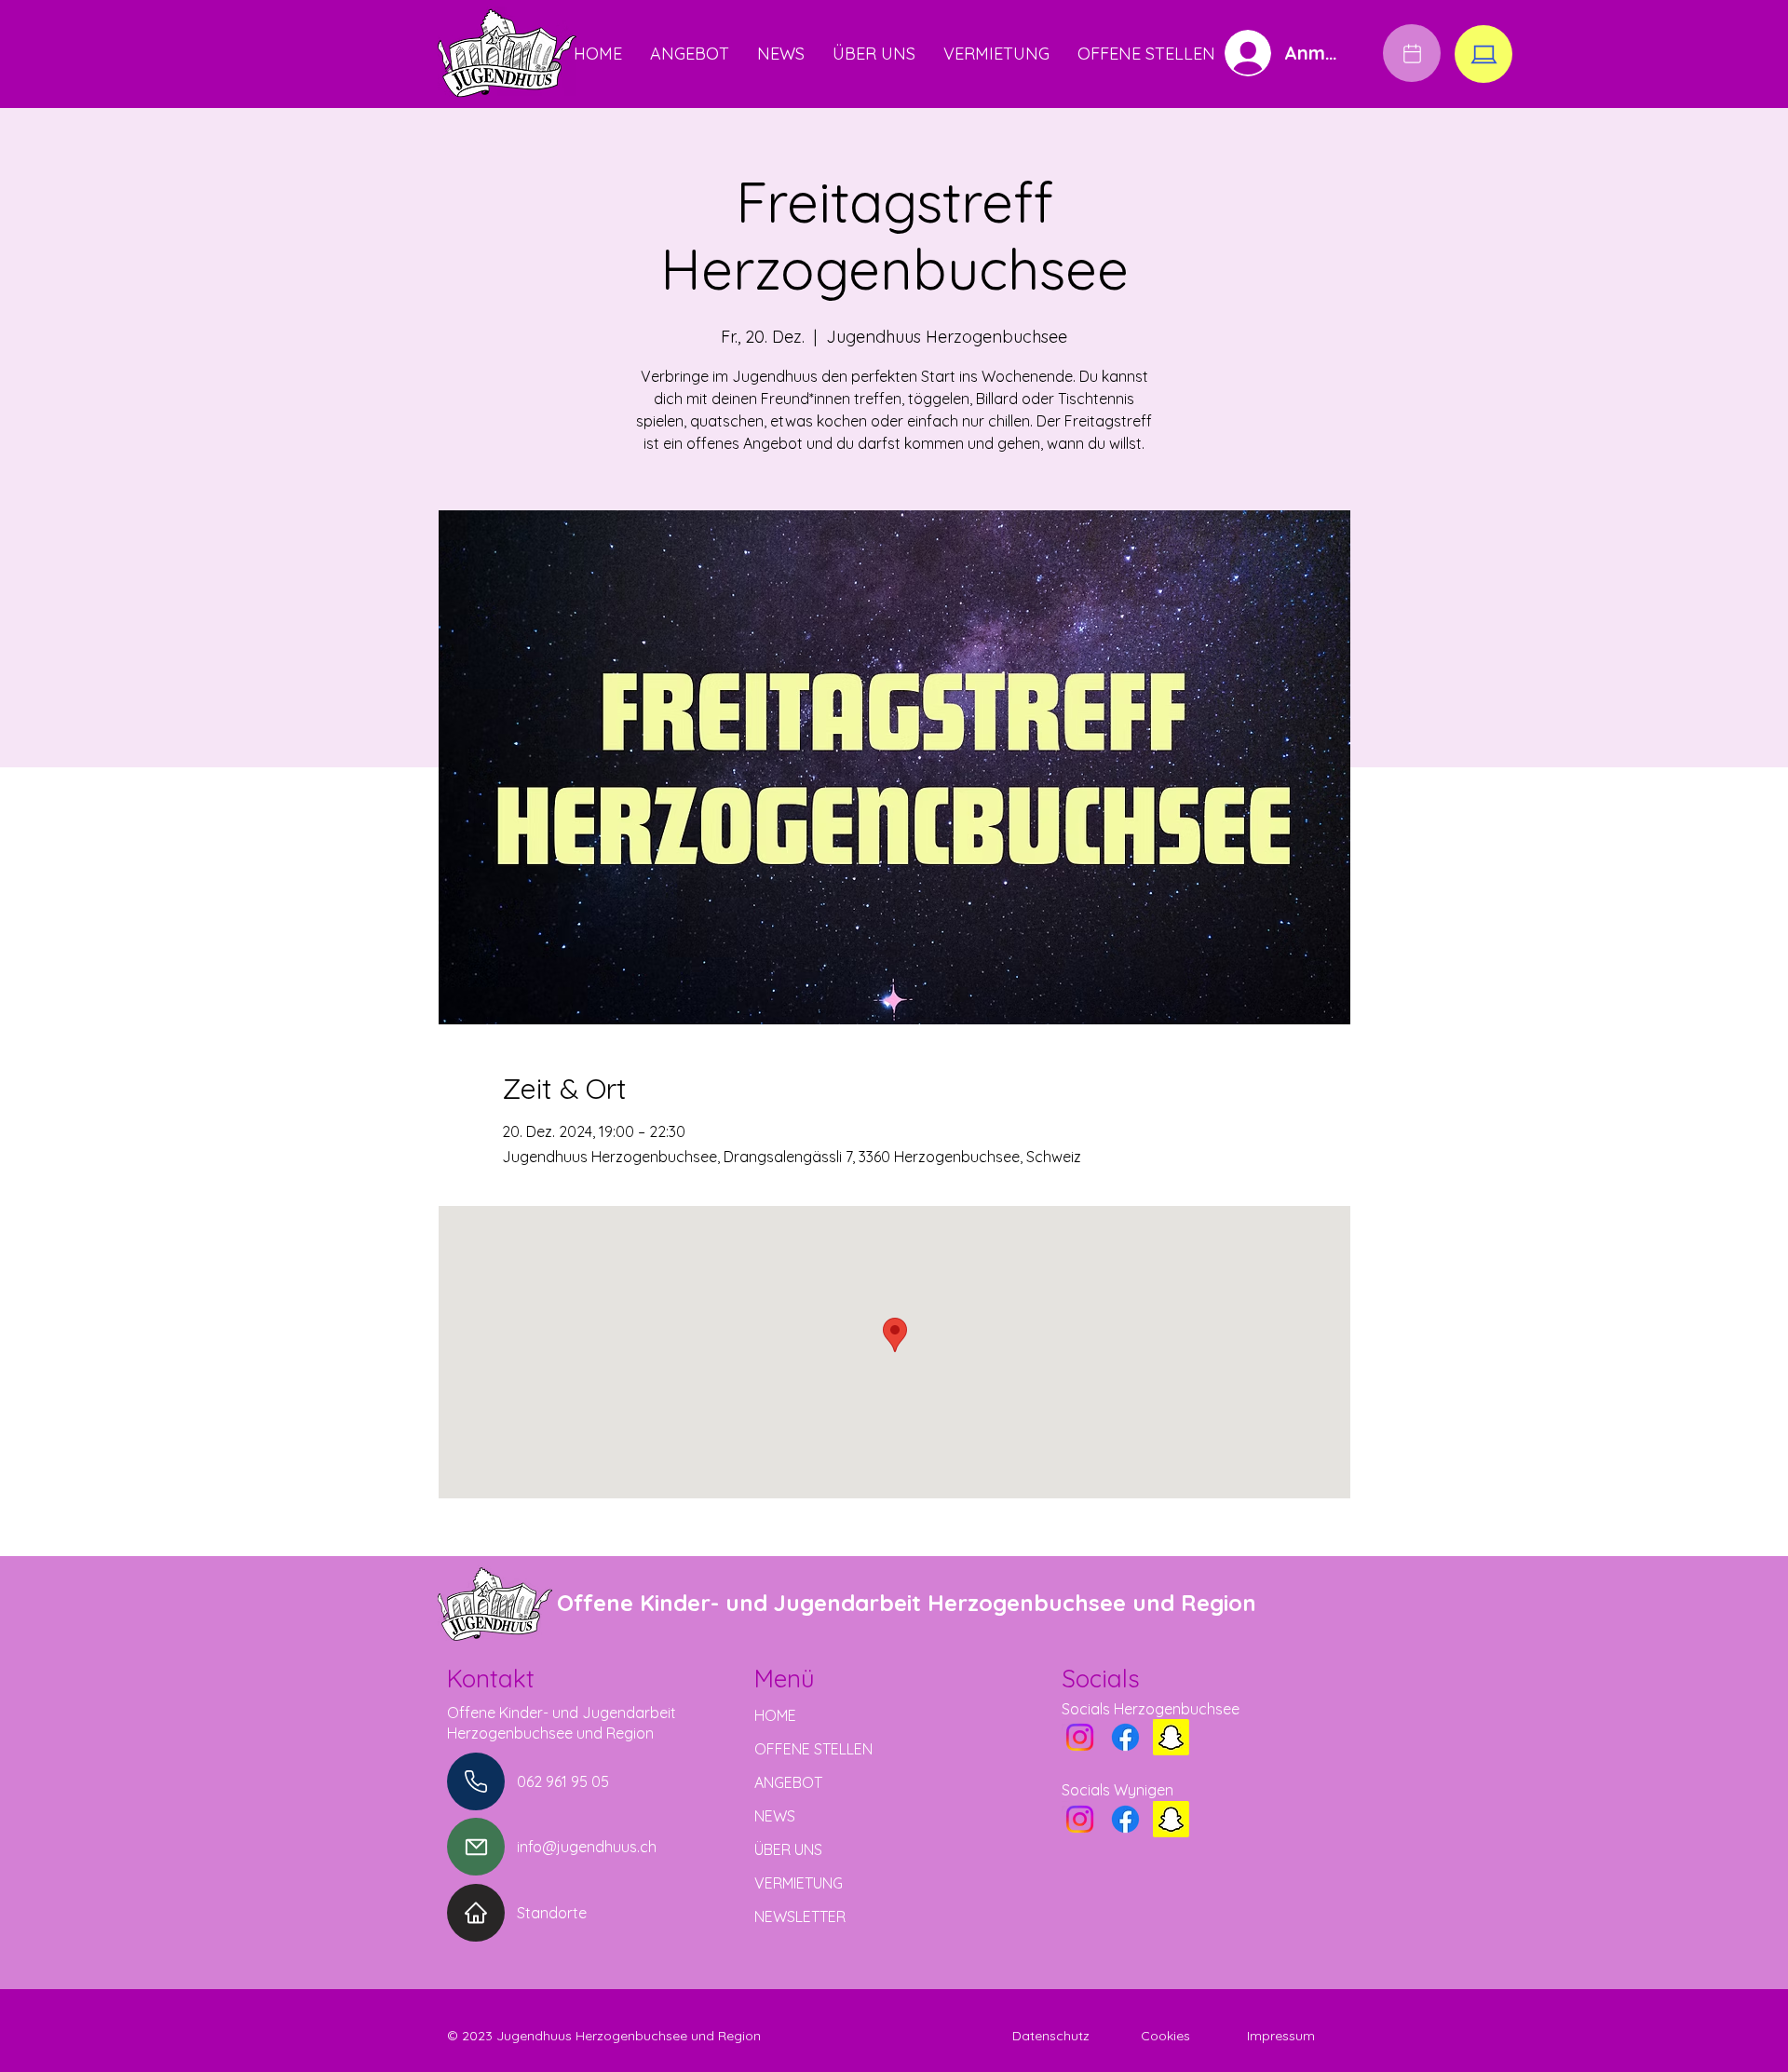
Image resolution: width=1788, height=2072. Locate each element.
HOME (775, 1715)
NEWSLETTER (800, 1916)
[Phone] (476, 1781)
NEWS (775, 1816)
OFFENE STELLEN (813, 1749)
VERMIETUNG (799, 1883)
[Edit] (1412, 53)
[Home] (476, 1913)
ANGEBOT (788, 1782)
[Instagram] (1080, 1737)
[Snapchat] (1171, 1737)
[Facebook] (1125, 1737)
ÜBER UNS (788, 1849)
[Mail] (476, 1847)
